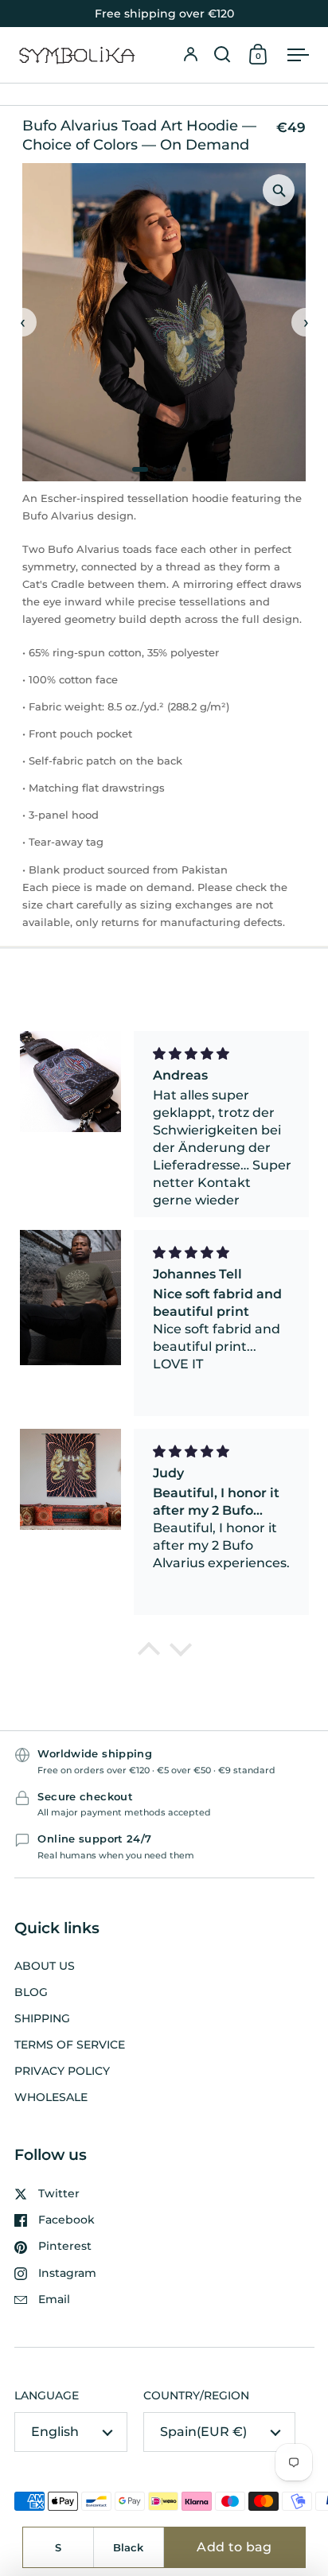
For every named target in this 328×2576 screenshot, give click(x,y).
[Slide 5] (184, 469)
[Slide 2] (155, 469)
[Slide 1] (140, 469)
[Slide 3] (165, 469)
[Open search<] (222, 55)
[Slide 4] (174, 469)
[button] (222, 55)
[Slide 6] (193, 469)
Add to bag (234, 2547)
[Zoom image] (279, 190)
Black (128, 2547)
